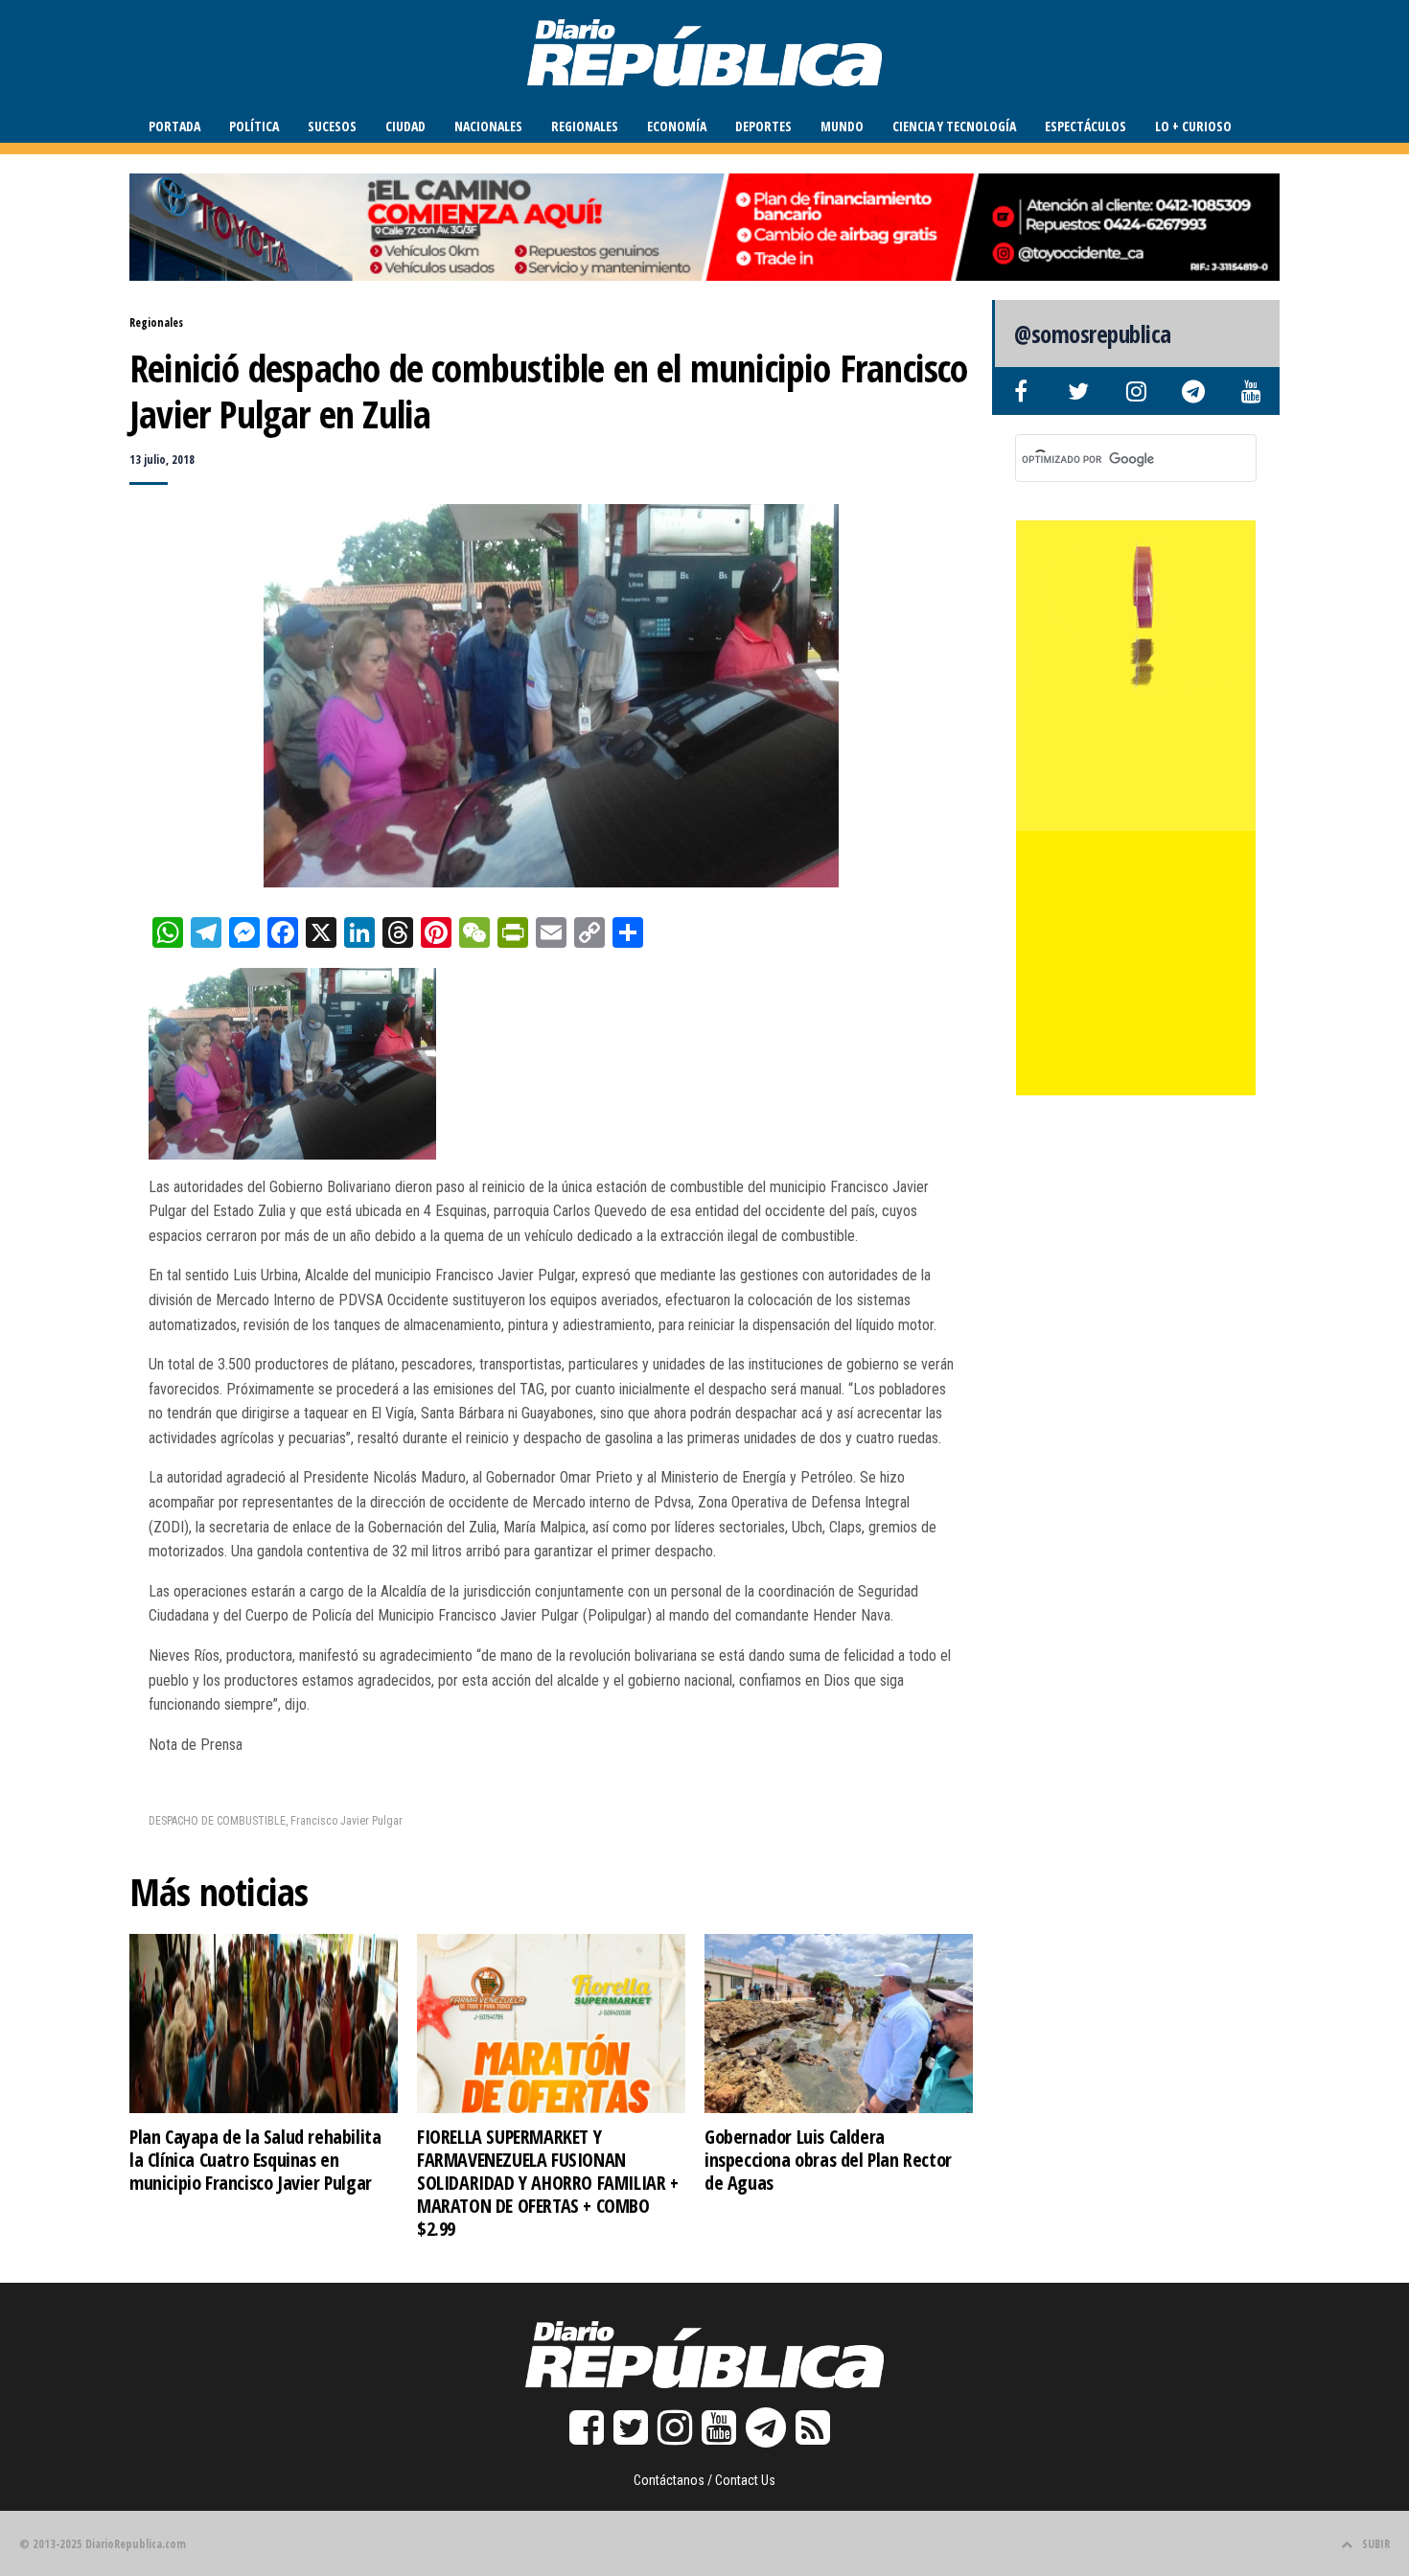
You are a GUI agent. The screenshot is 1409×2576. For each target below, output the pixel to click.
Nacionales (488, 126)
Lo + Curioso (1193, 126)
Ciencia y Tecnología (954, 126)
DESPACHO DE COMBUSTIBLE (217, 1821)
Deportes (763, 126)
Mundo (842, 126)
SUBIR (1376, 2544)
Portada (174, 126)
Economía (677, 126)
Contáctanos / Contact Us (704, 2480)
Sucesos (332, 126)
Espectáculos (1086, 126)
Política (254, 126)
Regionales (585, 126)
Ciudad (405, 126)
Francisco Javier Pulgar (346, 1821)
